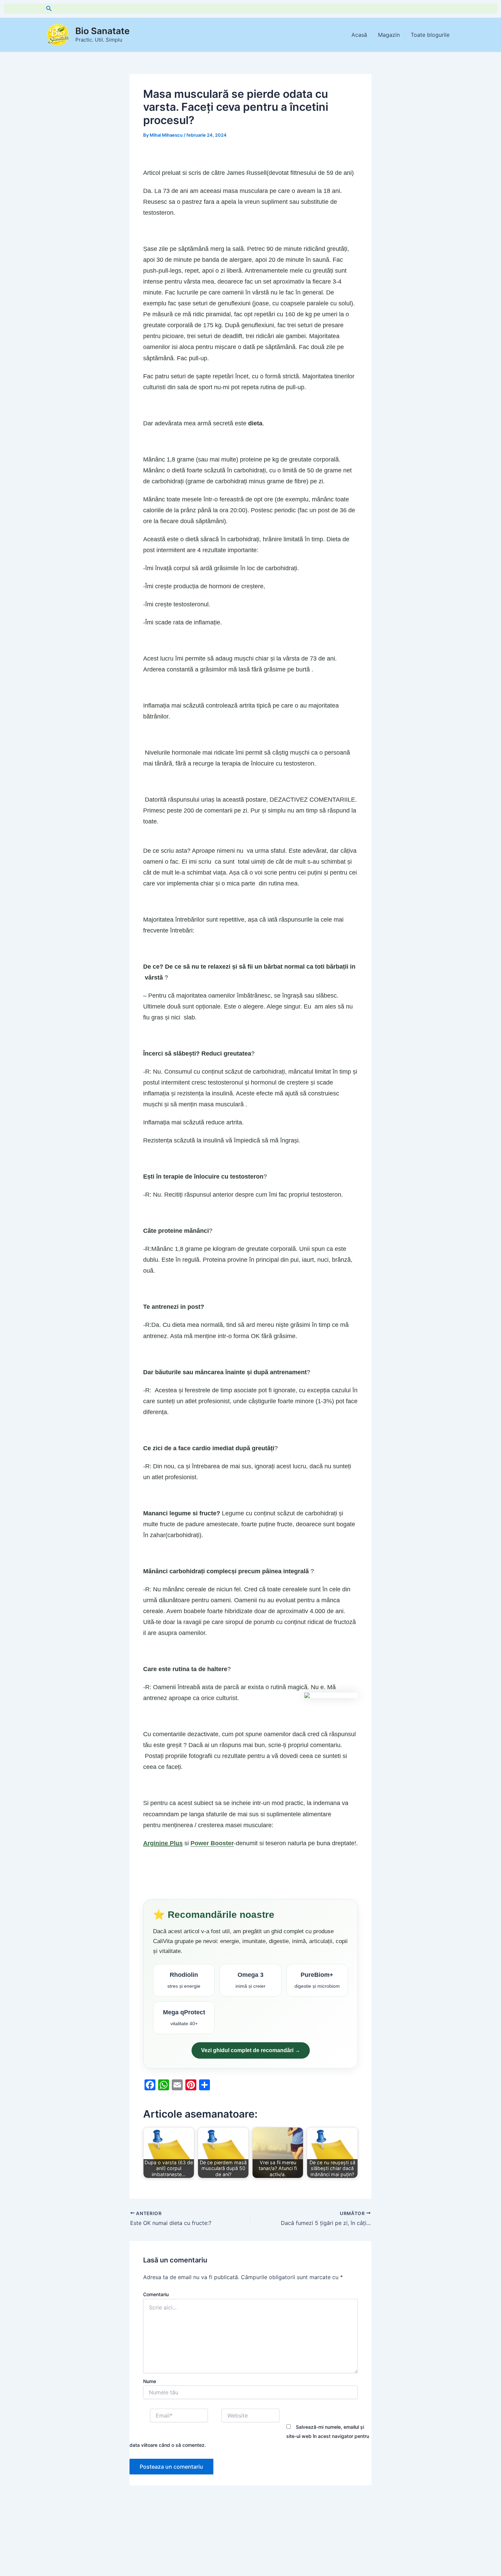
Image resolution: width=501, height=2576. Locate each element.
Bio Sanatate (102, 31)
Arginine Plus (163, 1843)
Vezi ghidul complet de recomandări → (251, 2050)
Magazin (389, 35)
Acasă (359, 35)
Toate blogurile (430, 35)
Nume (150, 2381)
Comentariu (156, 2294)
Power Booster (212, 1843)
